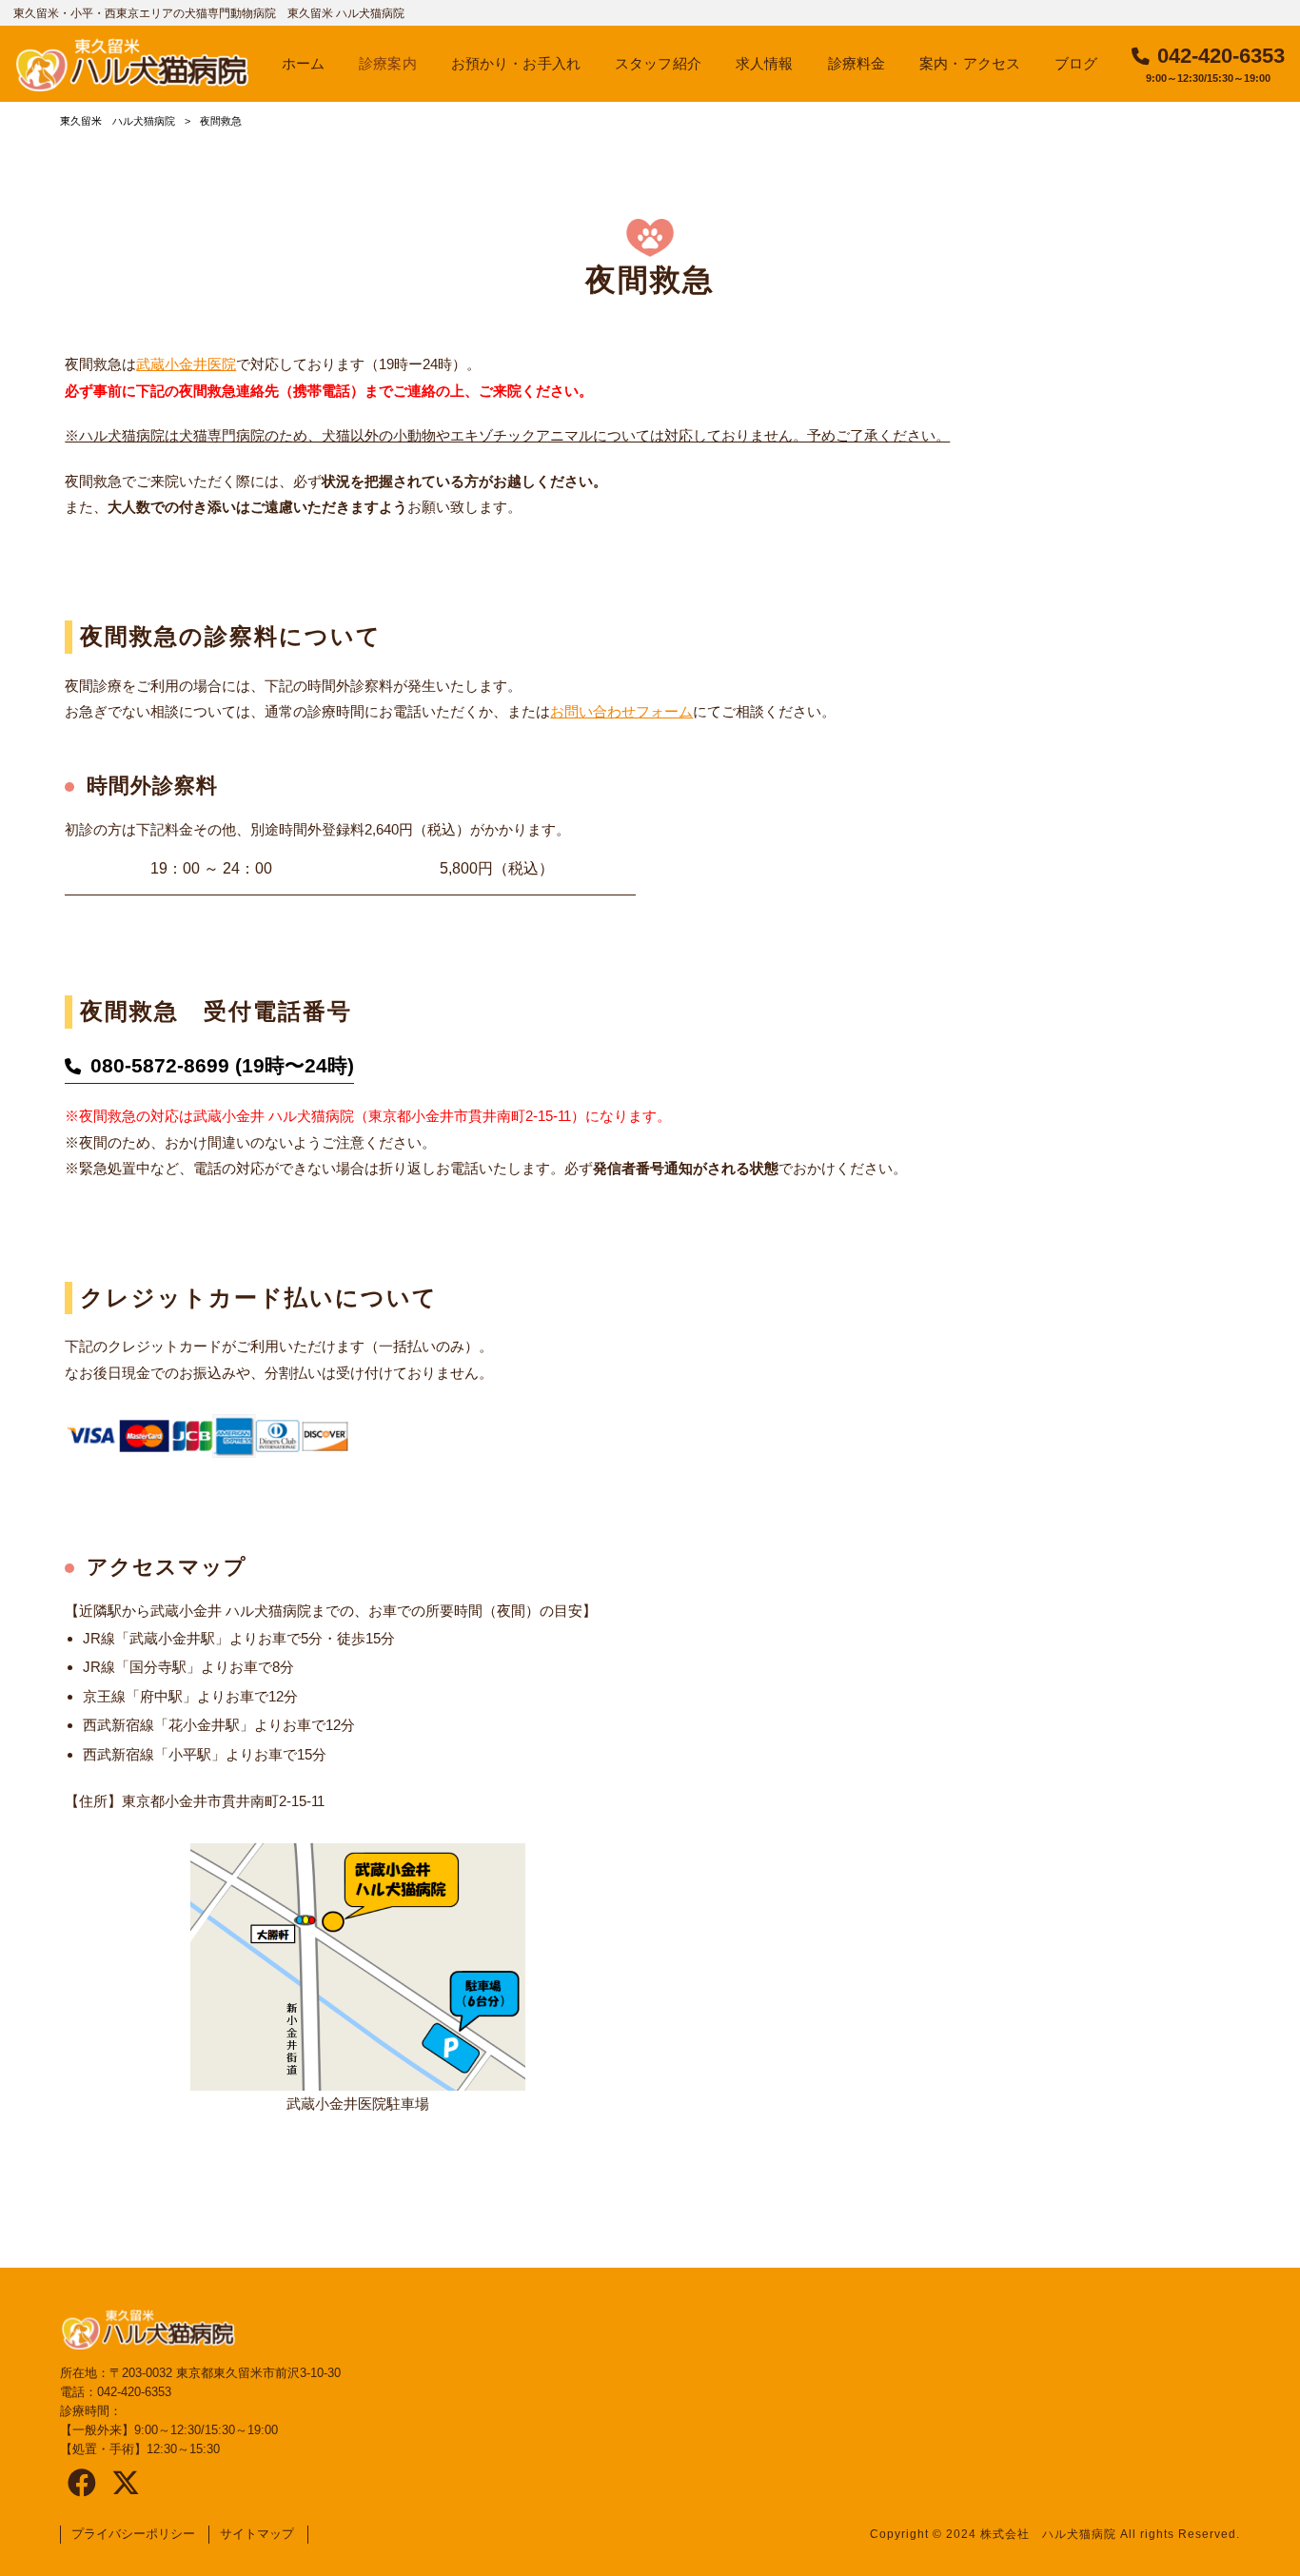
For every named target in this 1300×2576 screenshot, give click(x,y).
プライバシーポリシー (133, 2534)
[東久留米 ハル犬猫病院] (132, 64)
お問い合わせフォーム (621, 711)
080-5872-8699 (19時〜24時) (222, 1066)
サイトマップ (257, 2534)
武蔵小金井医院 (186, 364)
